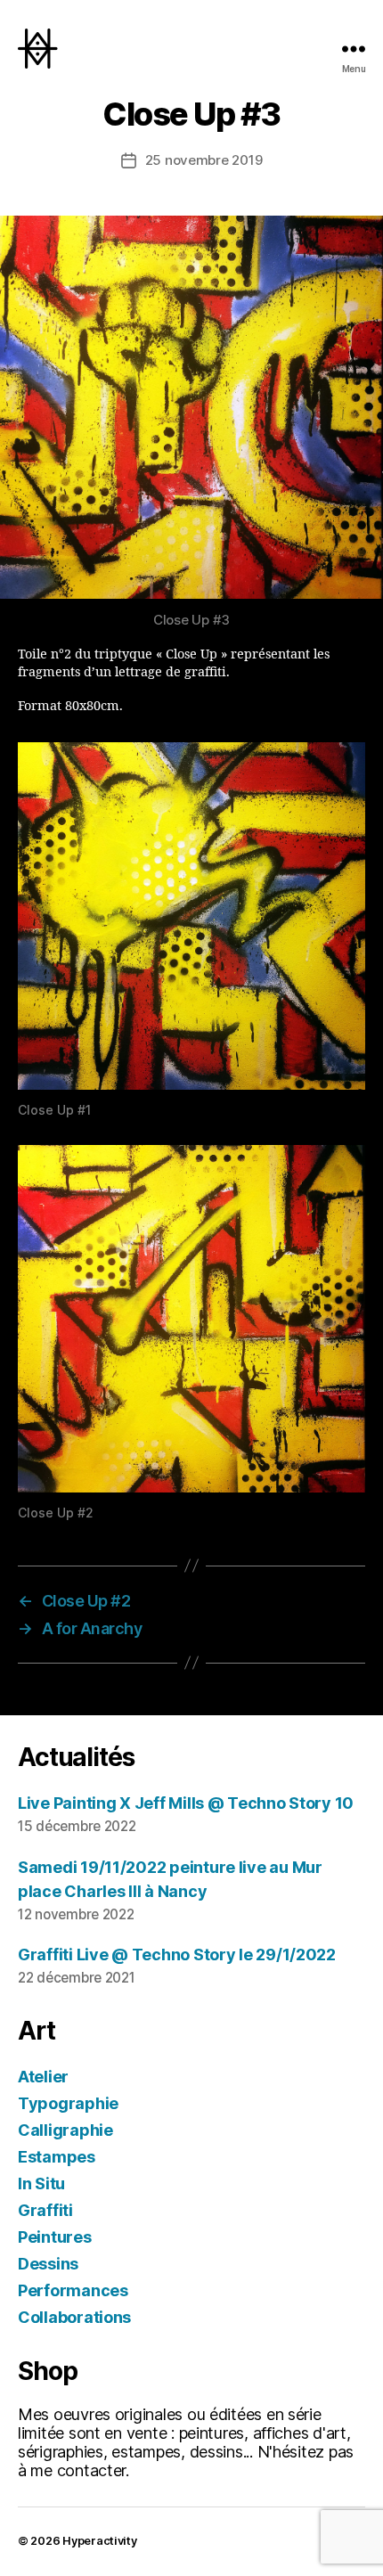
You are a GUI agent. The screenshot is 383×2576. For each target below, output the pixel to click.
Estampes (57, 2157)
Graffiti (45, 2210)
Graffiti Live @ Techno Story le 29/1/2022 (177, 1954)
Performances (73, 2290)
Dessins (48, 2264)
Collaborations (74, 2317)
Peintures (55, 2237)
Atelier (43, 2077)
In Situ (41, 2183)
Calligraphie (65, 2130)
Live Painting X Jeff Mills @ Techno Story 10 (186, 1803)
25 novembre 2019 (204, 160)
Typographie (68, 2103)
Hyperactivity (100, 2541)
